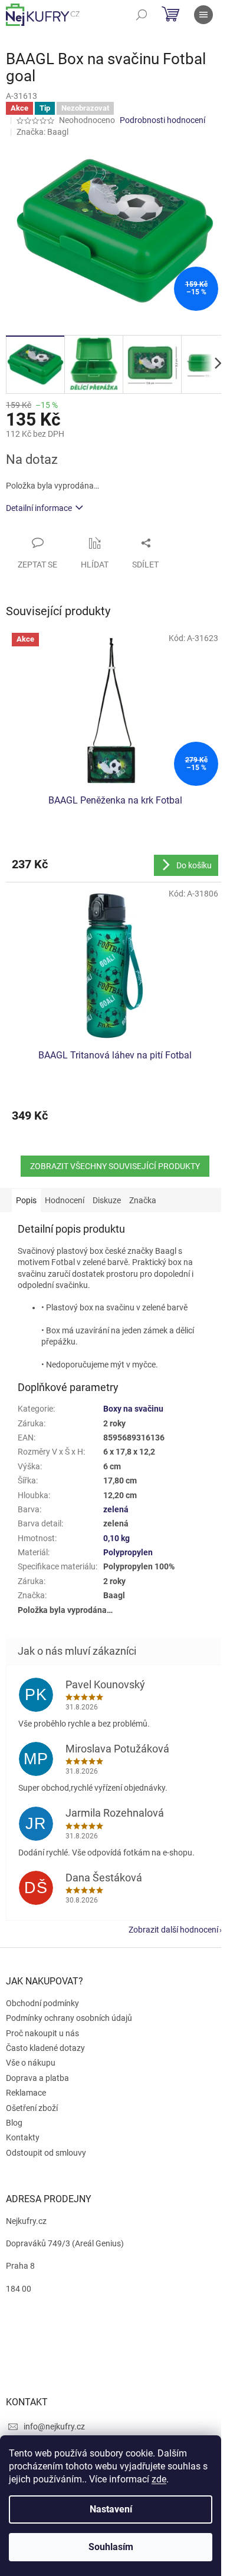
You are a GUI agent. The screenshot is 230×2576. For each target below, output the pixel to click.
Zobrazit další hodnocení (173, 1930)
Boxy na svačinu (133, 1409)
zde (159, 2479)
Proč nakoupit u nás (42, 2033)
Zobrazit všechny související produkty (115, 1166)
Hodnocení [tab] (65, 1200)
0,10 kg (116, 1538)
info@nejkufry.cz (54, 2426)
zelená (116, 1509)
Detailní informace (39, 508)
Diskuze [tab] (107, 1200)
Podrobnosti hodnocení (162, 120)
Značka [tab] (143, 1200)
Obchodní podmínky (42, 2003)
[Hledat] (142, 15)
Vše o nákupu (31, 2063)
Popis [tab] (26, 1200)
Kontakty (23, 2137)
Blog (14, 2123)
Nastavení (111, 2509)
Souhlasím (111, 2547)
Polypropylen (128, 1552)
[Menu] (203, 15)
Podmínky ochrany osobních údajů (69, 2018)
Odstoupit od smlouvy (46, 2153)
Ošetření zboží (32, 2108)
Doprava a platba (37, 2078)
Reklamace (26, 2093)
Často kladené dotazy (45, 2048)
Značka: (42, 132)
